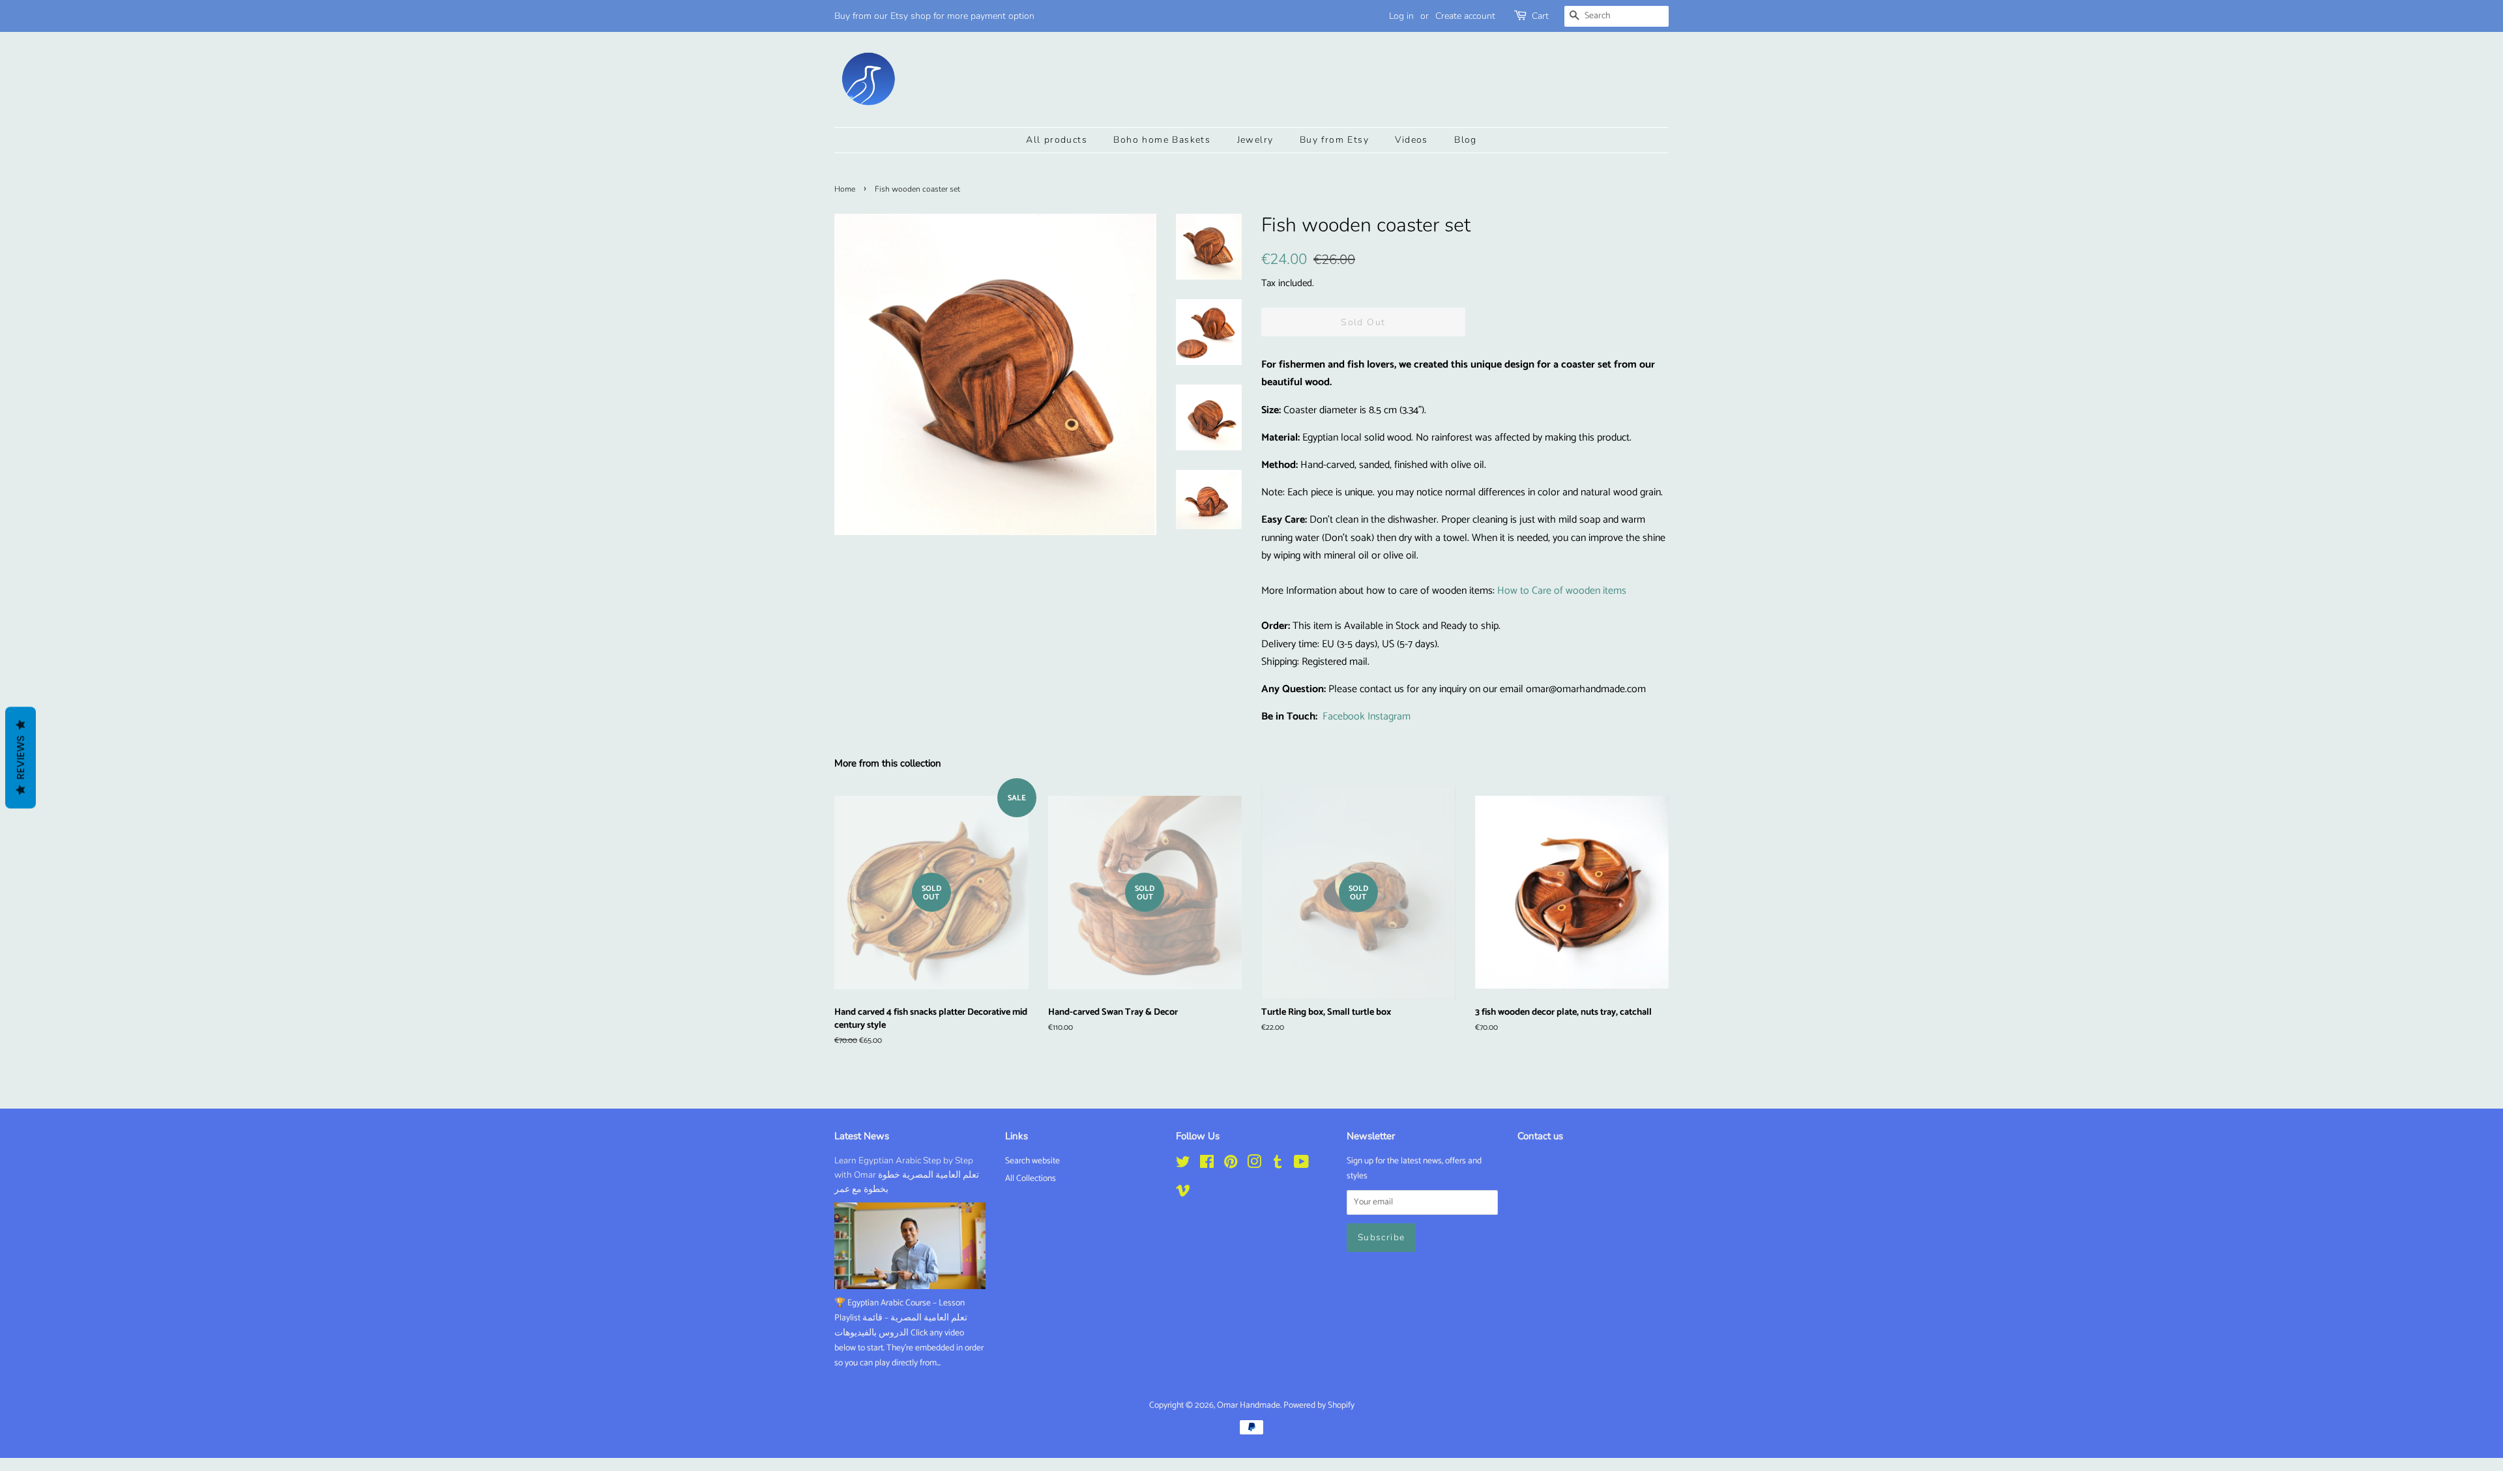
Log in (1401, 16)
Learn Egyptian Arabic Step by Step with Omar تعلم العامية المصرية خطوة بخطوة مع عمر (907, 1175)
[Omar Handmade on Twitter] (1183, 1165)
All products (1057, 140)
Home (845, 189)
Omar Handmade (1249, 1405)
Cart (1540, 16)
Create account (1465, 16)
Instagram (1389, 717)
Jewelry (1255, 140)
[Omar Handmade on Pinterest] (1231, 1165)
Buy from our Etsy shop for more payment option (934, 16)
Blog (1466, 140)
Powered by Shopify (1319, 1405)
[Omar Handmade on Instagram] (1254, 1165)
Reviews (21, 757)
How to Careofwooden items (1562, 591)
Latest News (862, 1136)
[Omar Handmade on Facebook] (1207, 1165)
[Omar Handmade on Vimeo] (1183, 1193)
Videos (1411, 140)
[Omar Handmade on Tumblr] (1278, 1165)
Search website (1032, 1161)
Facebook (1344, 717)
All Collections (1031, 1178)
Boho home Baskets (1162, 140)
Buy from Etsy (1334, 140)
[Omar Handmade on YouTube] (1301, 1165)
